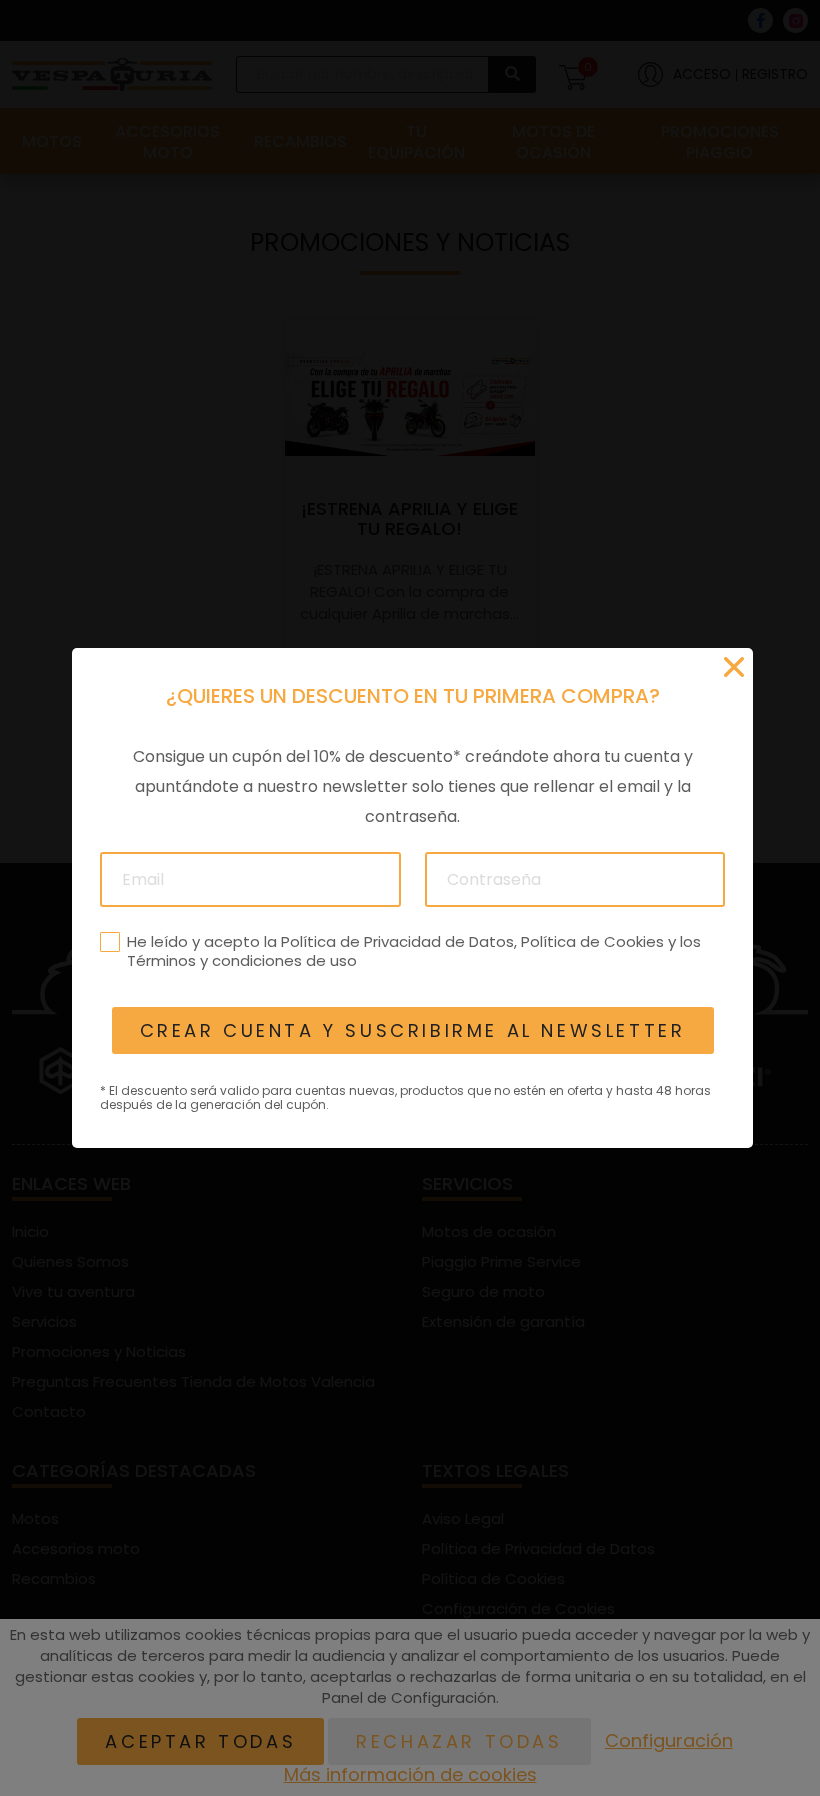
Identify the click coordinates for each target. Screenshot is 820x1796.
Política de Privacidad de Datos (396, 941)
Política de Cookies (591, 941)
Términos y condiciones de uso (241, 960)
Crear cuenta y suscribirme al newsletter (412, 1030)
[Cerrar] (734, 667)
